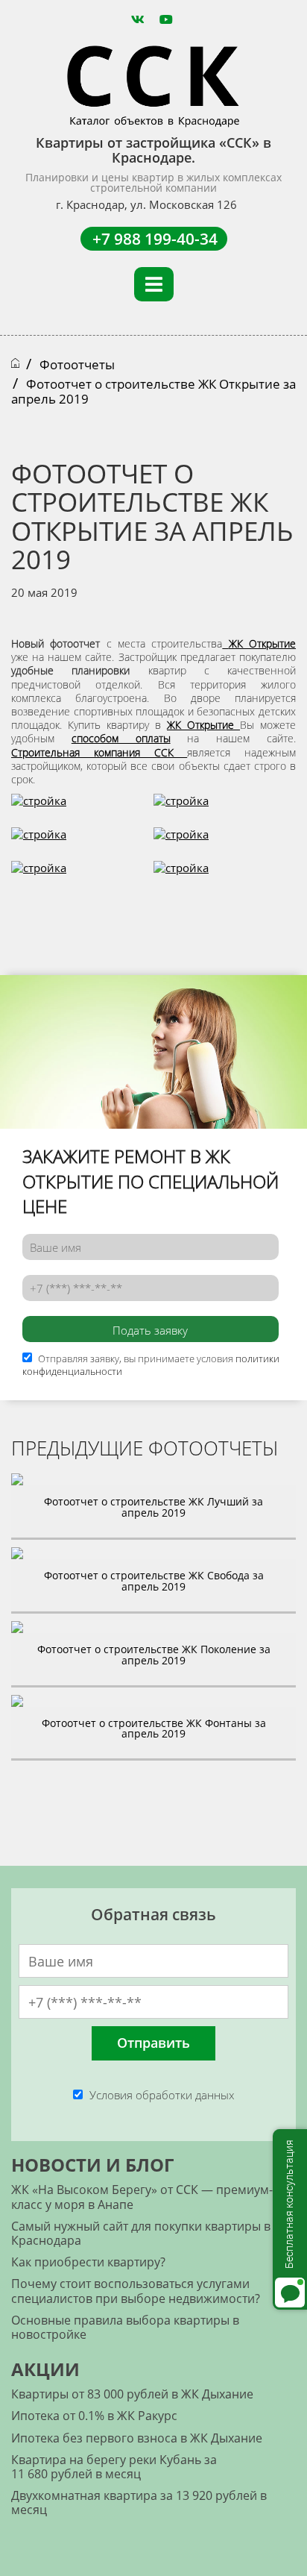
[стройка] (39, 809)
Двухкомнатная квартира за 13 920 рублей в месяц (139, 2503)
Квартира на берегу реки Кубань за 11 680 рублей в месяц (114, 2467)
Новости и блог (92, 2165)
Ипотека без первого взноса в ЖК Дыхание (137, 2438)
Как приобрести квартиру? (88, 2262)
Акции (45, 2369)
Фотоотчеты (77, 364)
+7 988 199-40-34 (155, 239)
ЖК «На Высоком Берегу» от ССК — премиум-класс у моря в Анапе (142, 2197)
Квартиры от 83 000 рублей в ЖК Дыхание (132, 2394)
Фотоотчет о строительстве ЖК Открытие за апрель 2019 (153, 391)
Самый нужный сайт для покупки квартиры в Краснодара (141, 2233)
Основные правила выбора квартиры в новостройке (125, 2327)
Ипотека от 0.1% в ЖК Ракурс (94, 2416)
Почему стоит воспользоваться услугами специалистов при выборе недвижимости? (136, 2291)
